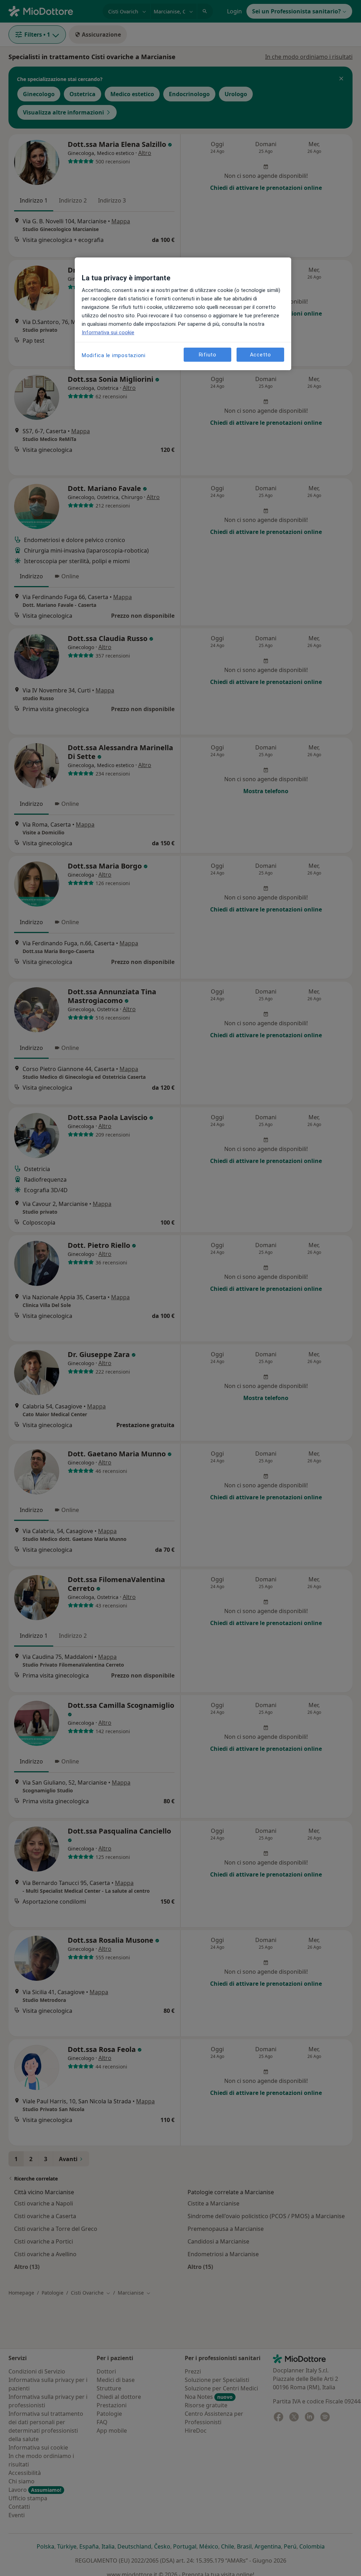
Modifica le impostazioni (114, 355)
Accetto (261, 355)
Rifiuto (208, 355)
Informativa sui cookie (108, 332)
